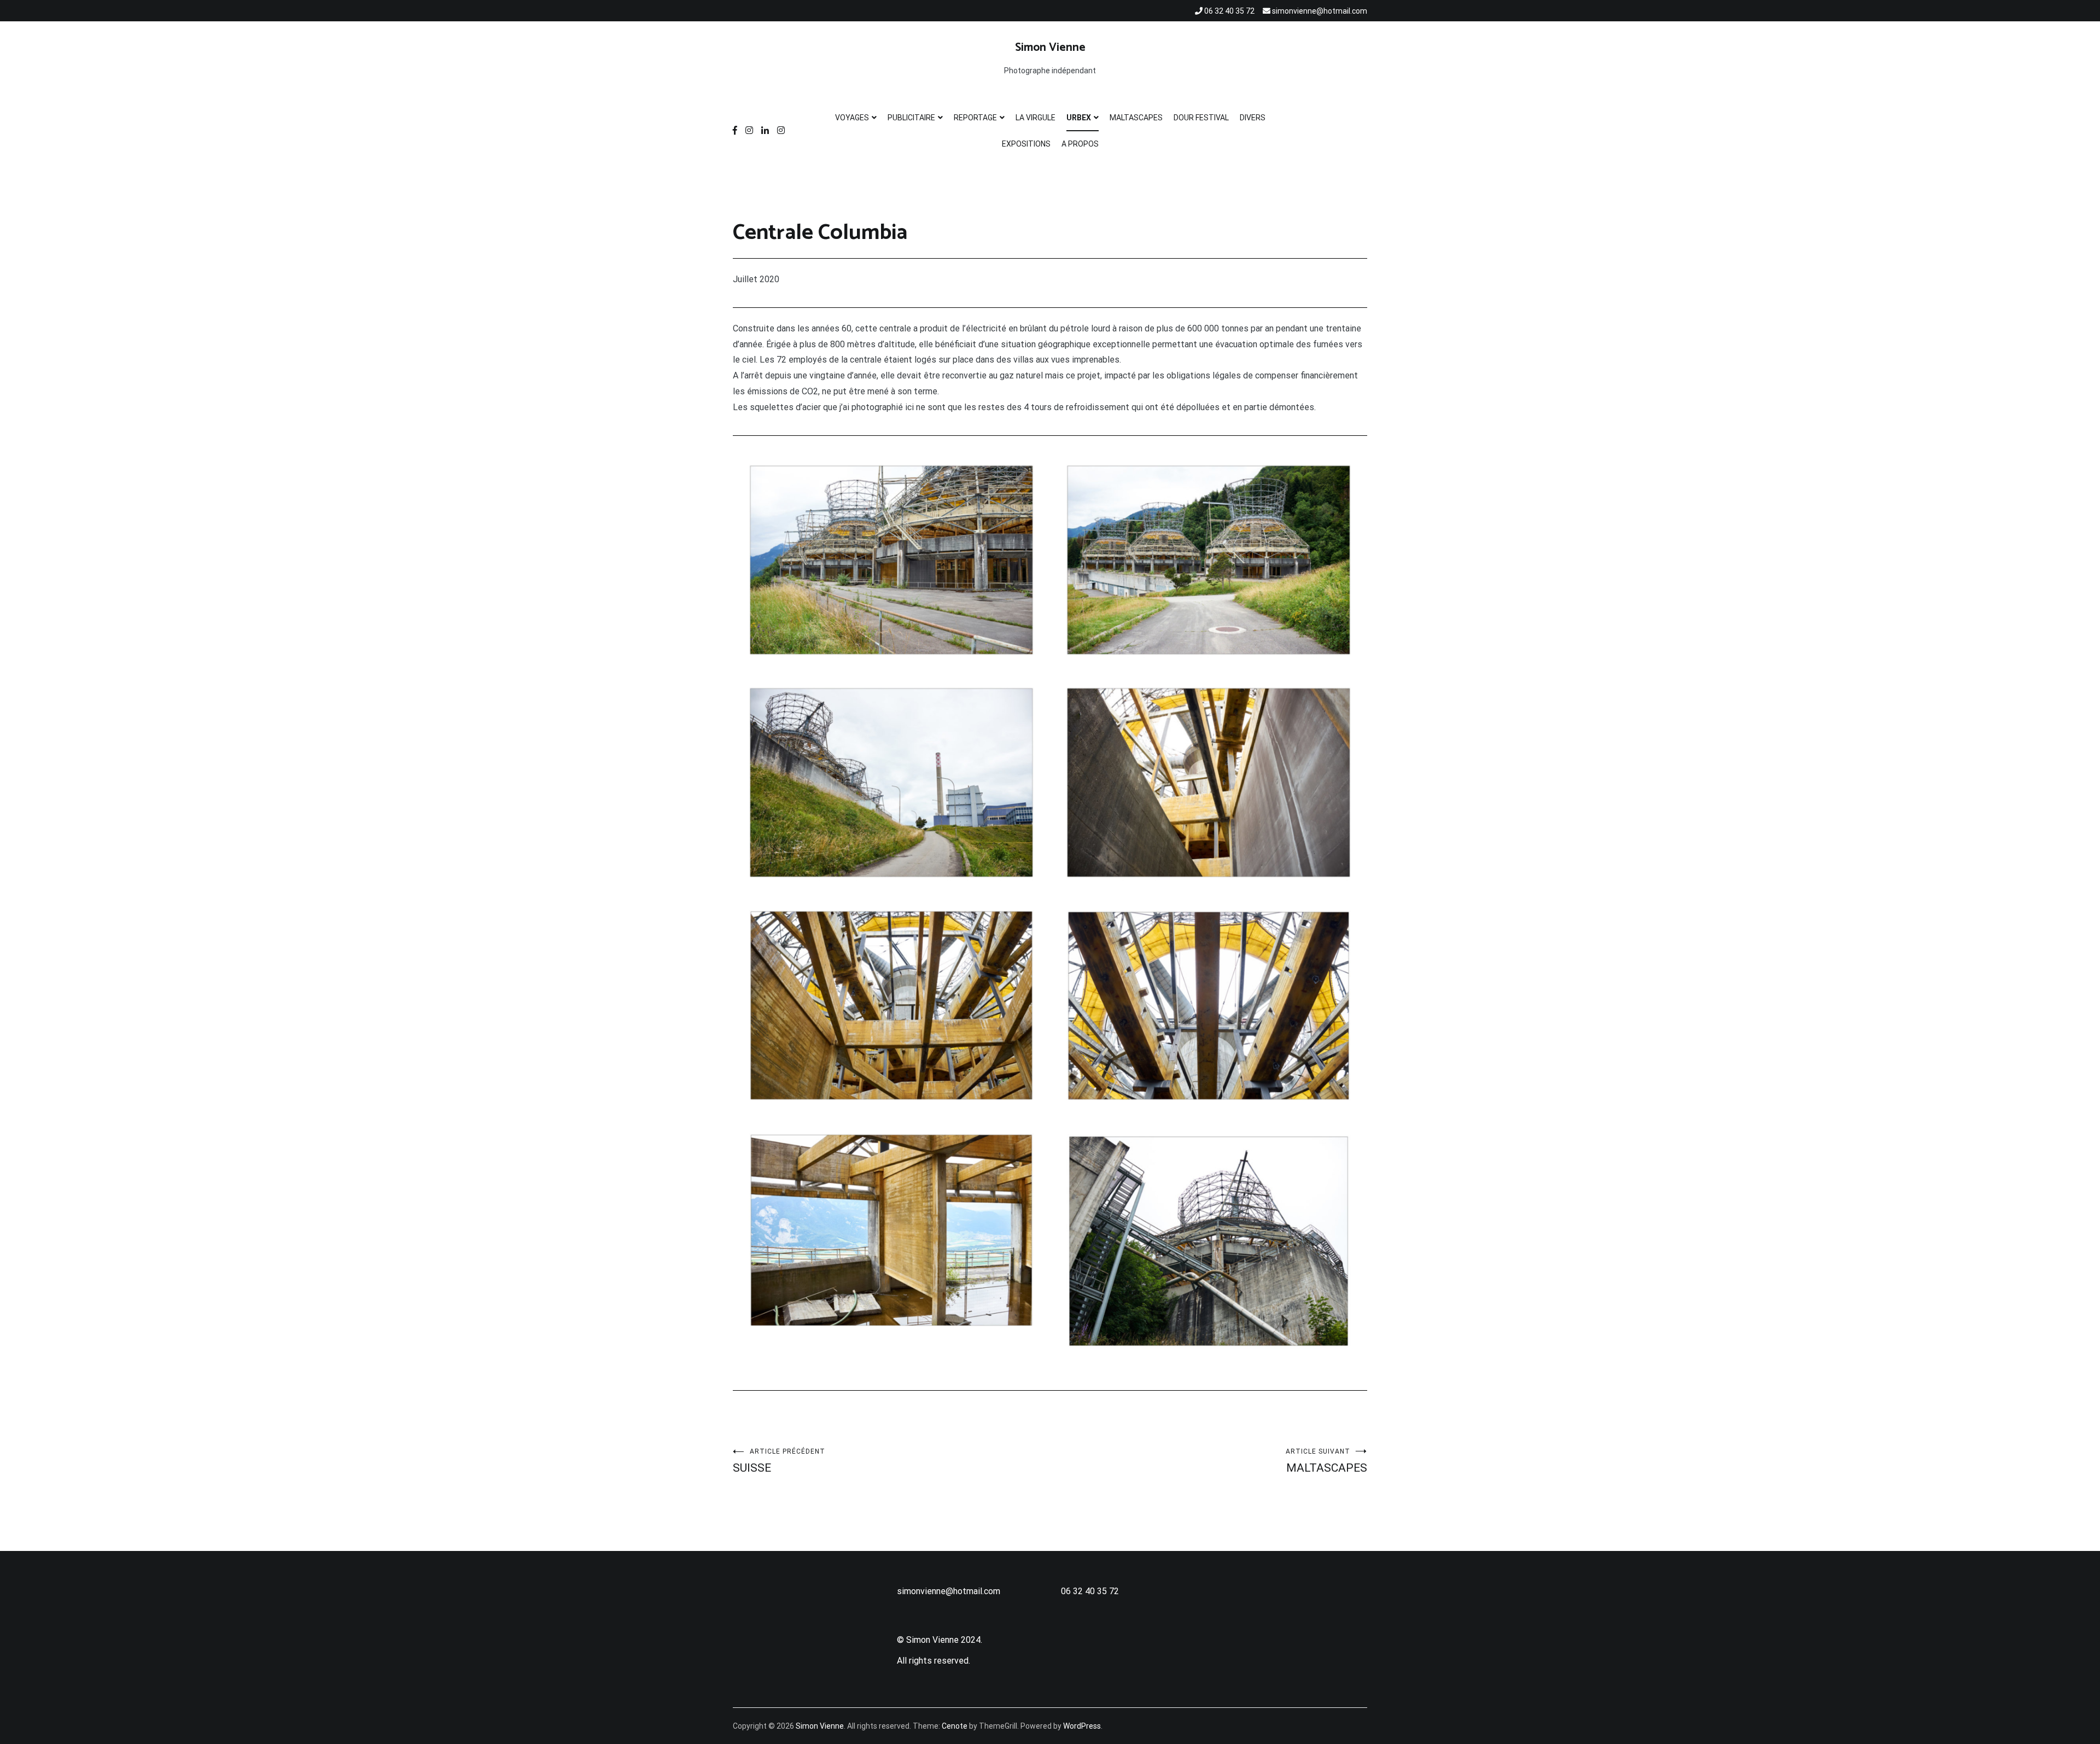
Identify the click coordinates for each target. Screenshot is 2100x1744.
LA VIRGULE (1036, 118)
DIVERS (1253, 118)
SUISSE (779, 1461)
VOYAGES (852, 118)
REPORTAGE (975, 118)
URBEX (1079, 118)
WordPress (1082, 1726)
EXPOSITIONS (1026, 144)
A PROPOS (1080, 144)
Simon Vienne (1050, 48)
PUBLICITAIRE (911, 118)
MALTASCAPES (1136, 118)
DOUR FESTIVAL (1201, 118)
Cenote (955, 1726)
